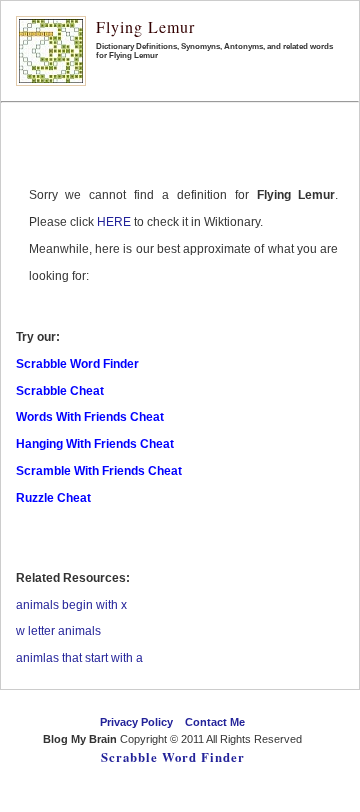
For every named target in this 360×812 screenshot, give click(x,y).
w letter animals (58, 631)
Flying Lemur (145, 26)
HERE (114, 222)
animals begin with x (71, 605)
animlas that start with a (79, 658)
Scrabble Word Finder (173, 757)
